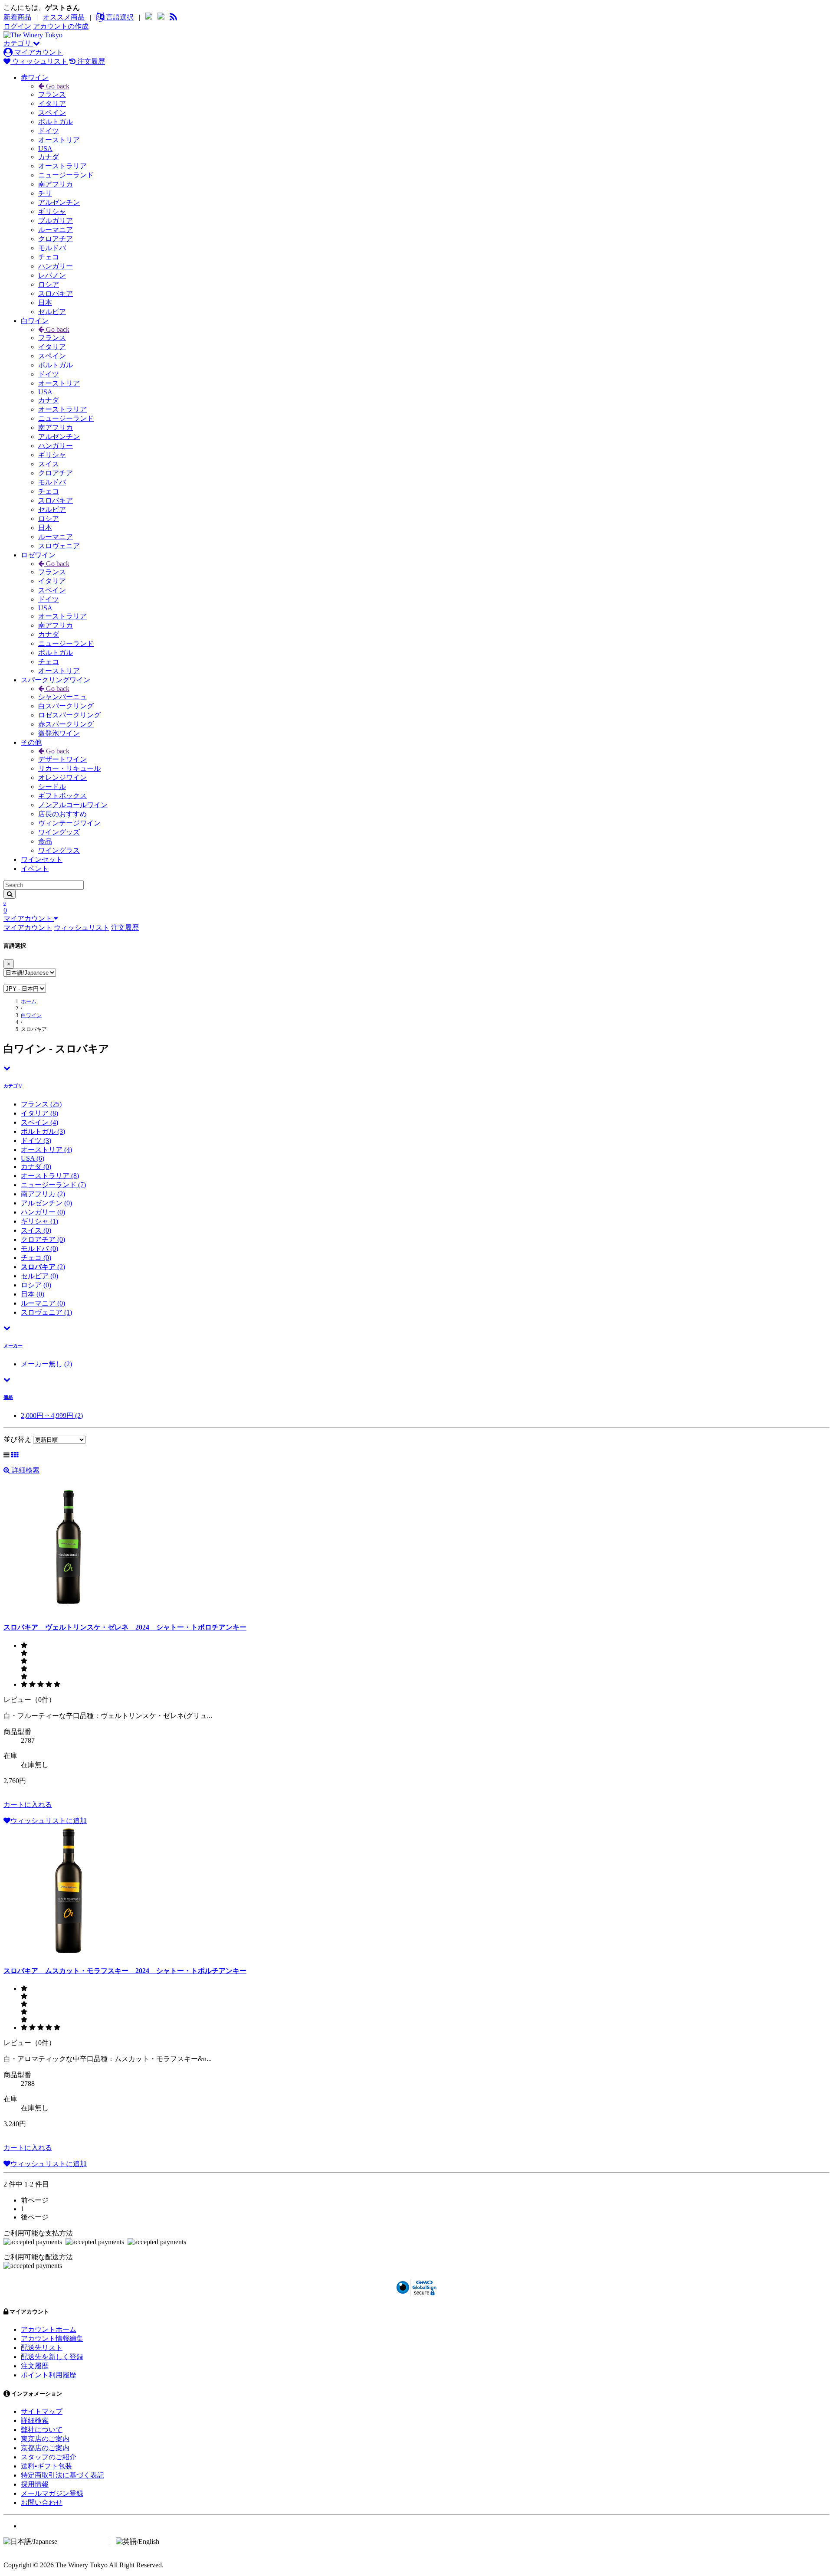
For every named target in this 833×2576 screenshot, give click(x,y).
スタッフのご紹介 (49, 2457)
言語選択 (119, 17)
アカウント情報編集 (52, 2339)
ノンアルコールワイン (73, 805)
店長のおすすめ (62, 814)
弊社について (42, 2430)
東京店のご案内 (45, 2439)
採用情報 (35, 2484)
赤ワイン (35, 77)
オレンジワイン (62, 777)
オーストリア (59, 140)
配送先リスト (42, 2348)
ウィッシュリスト (39, 61)
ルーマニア (56, 230)
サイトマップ (42, 2411)
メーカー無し (46, 1364)
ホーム (29, 1002)
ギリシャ (52, 211)
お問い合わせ (42, 2502)
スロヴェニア (59, 546)
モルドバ (52, 248)
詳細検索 (25, 1470)
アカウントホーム (49, 2329)
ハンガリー (56, 266)
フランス (52, 94)
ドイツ (49, 131)
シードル (52, 787)
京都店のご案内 (45, 2448)
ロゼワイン (38, 555)
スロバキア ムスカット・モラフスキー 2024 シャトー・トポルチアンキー (125, 1971)
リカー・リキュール (69, 768)
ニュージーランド (66, 175)
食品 (45, 841)
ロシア (49, 284)
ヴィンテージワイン (69, 823)
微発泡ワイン (59, 733)
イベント (35, 869)
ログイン (17, 26)
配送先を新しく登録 (52, 2357)
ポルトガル (56, 122)
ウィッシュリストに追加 (49, 1821)
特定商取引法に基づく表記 (62, 2475)
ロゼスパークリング (69, 715)
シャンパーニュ (62, 697)
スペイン (52, 113)
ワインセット (42, 859)
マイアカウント (38, 52)
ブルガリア (56, 221)
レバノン (52, 275)
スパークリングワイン (56, 680)
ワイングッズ (59, 832)
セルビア (52, 312)
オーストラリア (62, 166)
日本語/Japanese (82, 2541)
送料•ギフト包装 (46, 2466)
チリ (45, 193)
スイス (49, 464)
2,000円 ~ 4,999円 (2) (52, 1416)
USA (45, 149)
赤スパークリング (66, 724)
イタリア (52, 103)
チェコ (49, 257)
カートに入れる (28, 1805)
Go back (57, 86)
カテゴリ (18, 43)
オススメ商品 (64, 17)
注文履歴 (90, 61)
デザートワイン (62, 759)
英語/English (179, 2541)
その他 (31, 742)
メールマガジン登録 (52, 2493)
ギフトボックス (62, 796)
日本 (45, 303)
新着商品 (17, 17)
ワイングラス (59, 850)
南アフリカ (56, 184)
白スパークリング (66, 706)
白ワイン (35, 321)
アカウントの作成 (61, 26)
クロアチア (56, 239)
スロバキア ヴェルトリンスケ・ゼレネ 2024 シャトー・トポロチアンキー (125, 1627)
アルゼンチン (59, 202)
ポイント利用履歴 (49, 2375)
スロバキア (56, 293)
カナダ (49, 157)
